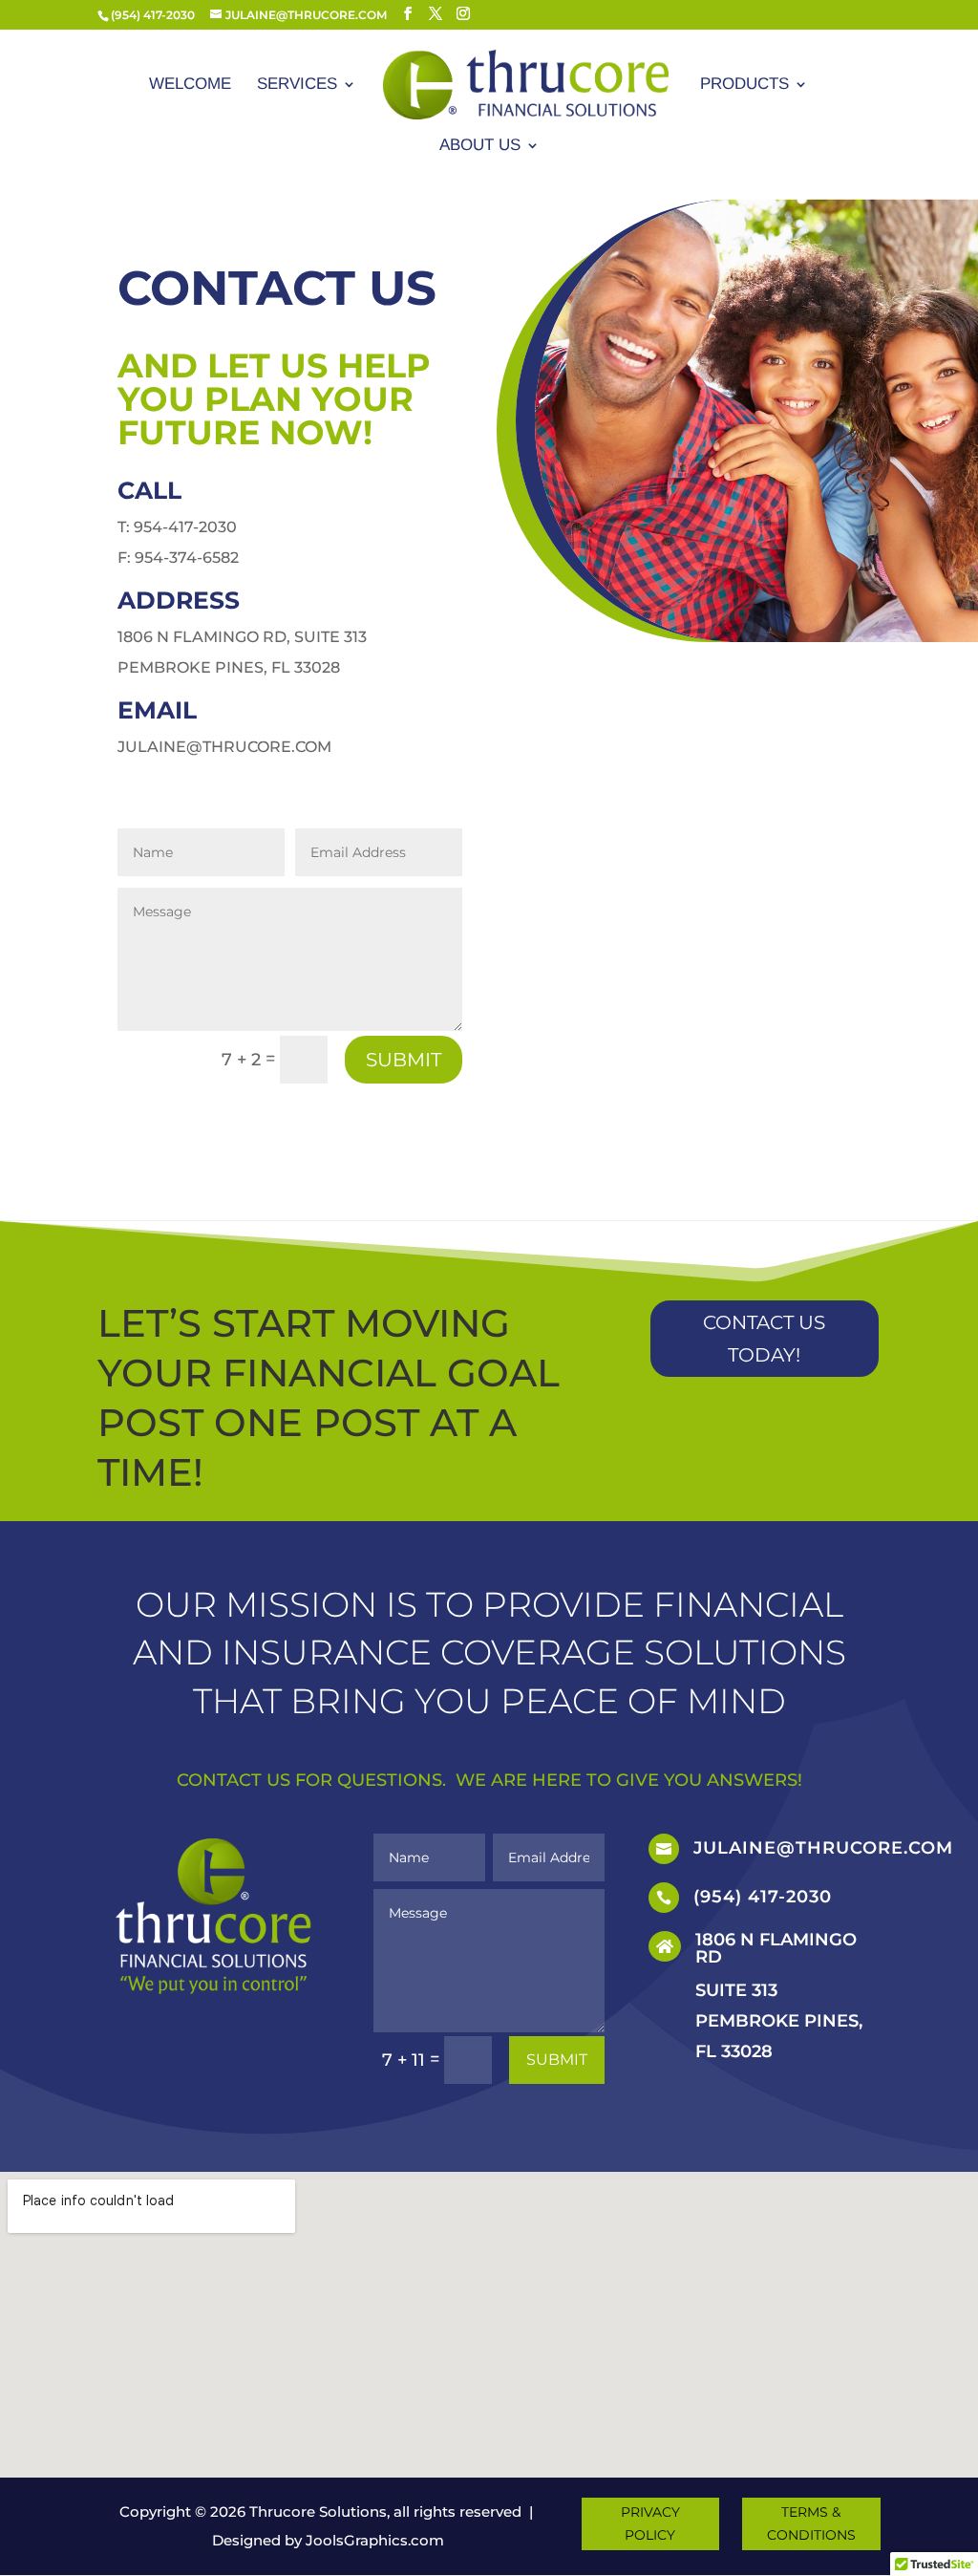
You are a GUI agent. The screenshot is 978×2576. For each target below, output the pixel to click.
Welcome (190, 85)
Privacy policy (650, 2523)
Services (297, 85)
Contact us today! (764, 1339)
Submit (404, 1060)
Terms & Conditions (811, 2523)
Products (744, 85)
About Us (480, 146)
